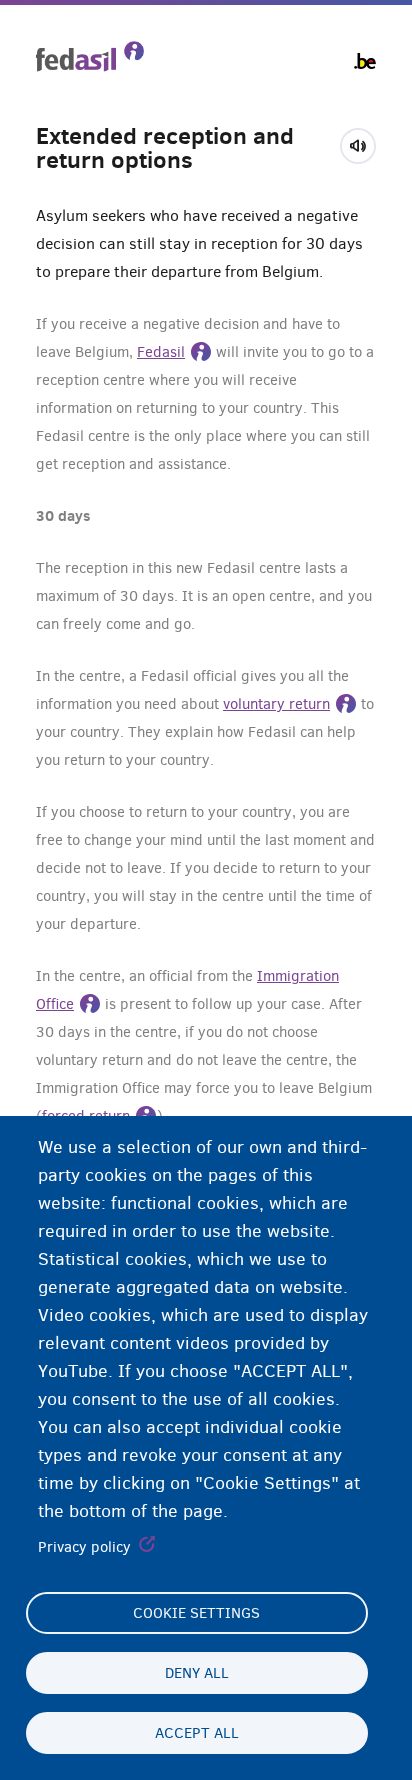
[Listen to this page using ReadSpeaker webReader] (364, 143)
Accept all (197, 1733)
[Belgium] (365, 61)
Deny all (197, 1673)
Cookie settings (196, 1613)
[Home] (90, 56)
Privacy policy (84, 1547)
